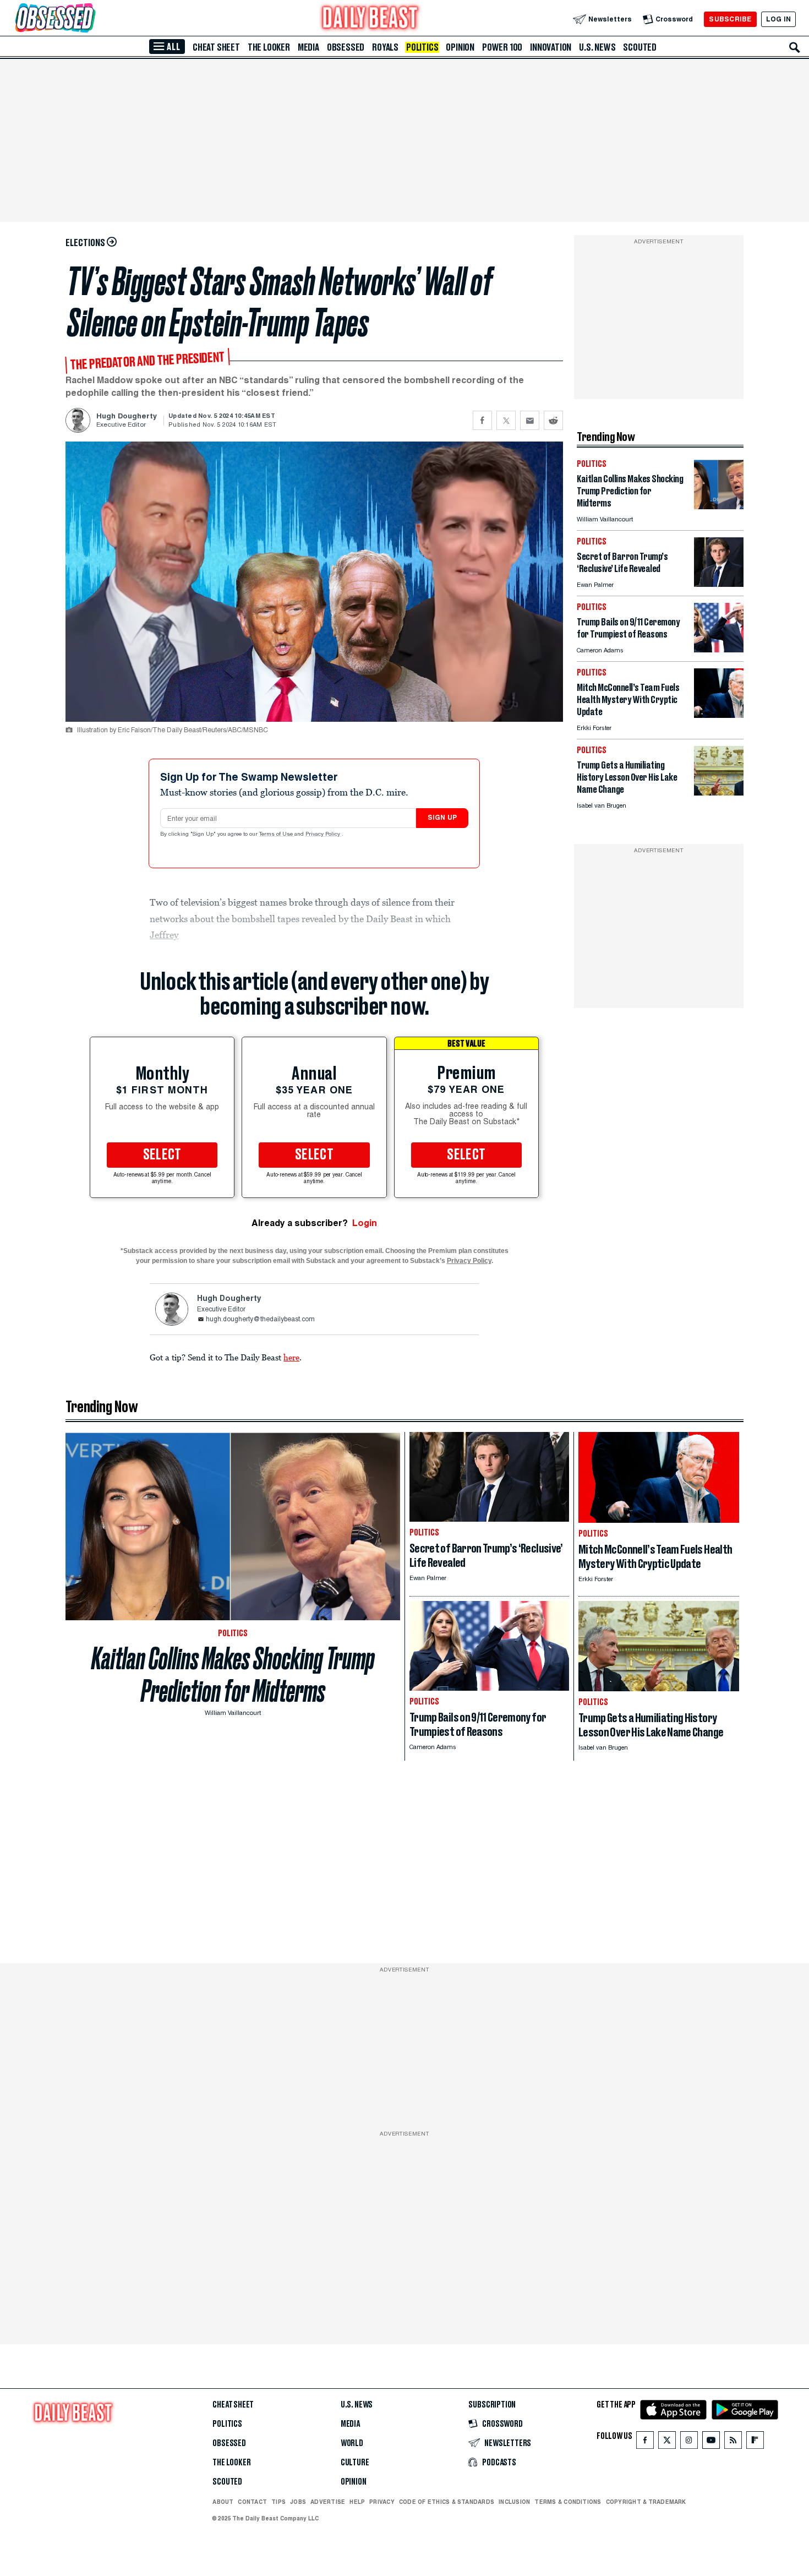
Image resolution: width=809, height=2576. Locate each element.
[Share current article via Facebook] (482, 420)
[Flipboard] (755, 2442)
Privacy (382, 2502)
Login (365, 1223)
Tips (278, 2502)
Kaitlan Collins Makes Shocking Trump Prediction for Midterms (233, 1675)
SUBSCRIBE (730, 19)
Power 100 (502, 47)
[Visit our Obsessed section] (90, 19)
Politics (422, 47)
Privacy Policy (324, 835)
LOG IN (778, 19)
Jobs (298, 2502)
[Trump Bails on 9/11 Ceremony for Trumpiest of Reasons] (719, 649)
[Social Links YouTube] (711, 2442)
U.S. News (597, 47)
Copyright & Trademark (646, 2502)
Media (308, 47)
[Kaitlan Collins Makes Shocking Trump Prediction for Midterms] (719, 506)
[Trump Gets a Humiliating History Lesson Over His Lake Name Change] (719, 793)
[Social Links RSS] (733, 2442)
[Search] (795, 47)
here (291, 1357)
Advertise (328, 2502)
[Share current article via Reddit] (553, 420)
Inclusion (514, 2502)
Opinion (460, 47)
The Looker (269, 47)
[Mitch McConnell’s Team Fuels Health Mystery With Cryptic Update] (719, 715)
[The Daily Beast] (370, 19)
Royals (385, 47)
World (352, 2443)
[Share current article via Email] (530, 420)
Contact (252, 2502)
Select (162, 1155)
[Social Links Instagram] (689, 2442)
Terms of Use (277, 835)
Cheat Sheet (216, 47)
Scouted (640, 47)
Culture (355, 2463)
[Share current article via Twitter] (506, 420)
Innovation (551, 47)
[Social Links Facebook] (645, 2442)
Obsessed (346, 47)
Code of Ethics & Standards (447, 2502)
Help (357, 2502)
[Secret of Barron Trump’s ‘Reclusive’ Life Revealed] (719, 584)
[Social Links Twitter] (667, 2442)
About (223, 2502)
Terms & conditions (568, 2502)
